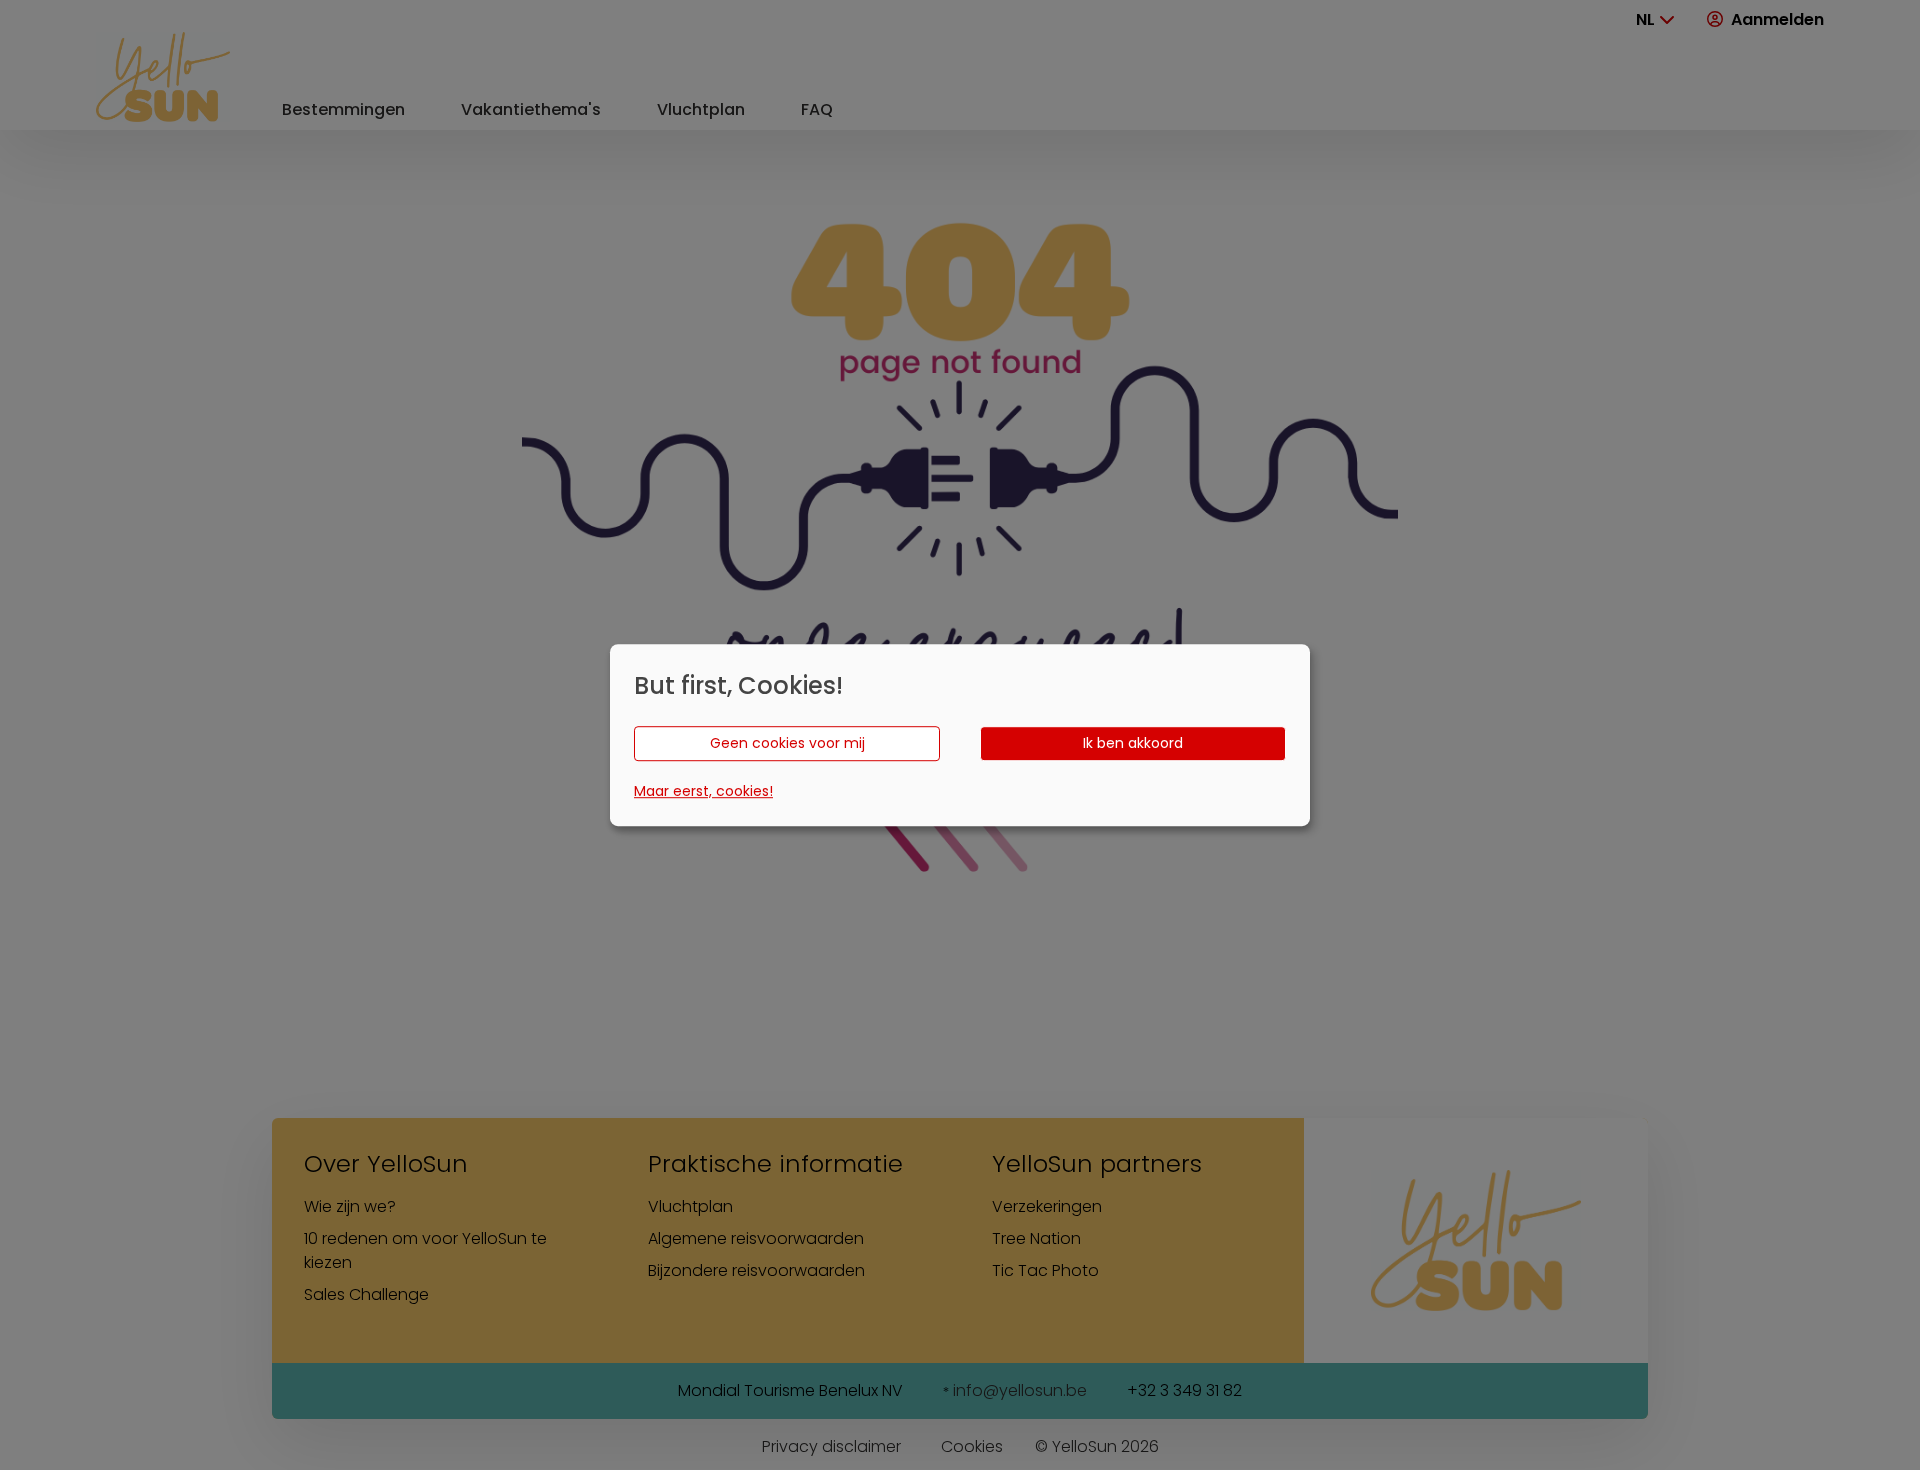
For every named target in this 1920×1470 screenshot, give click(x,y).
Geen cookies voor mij (787, 743)
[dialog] (960, 735)
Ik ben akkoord (1133, 743)
